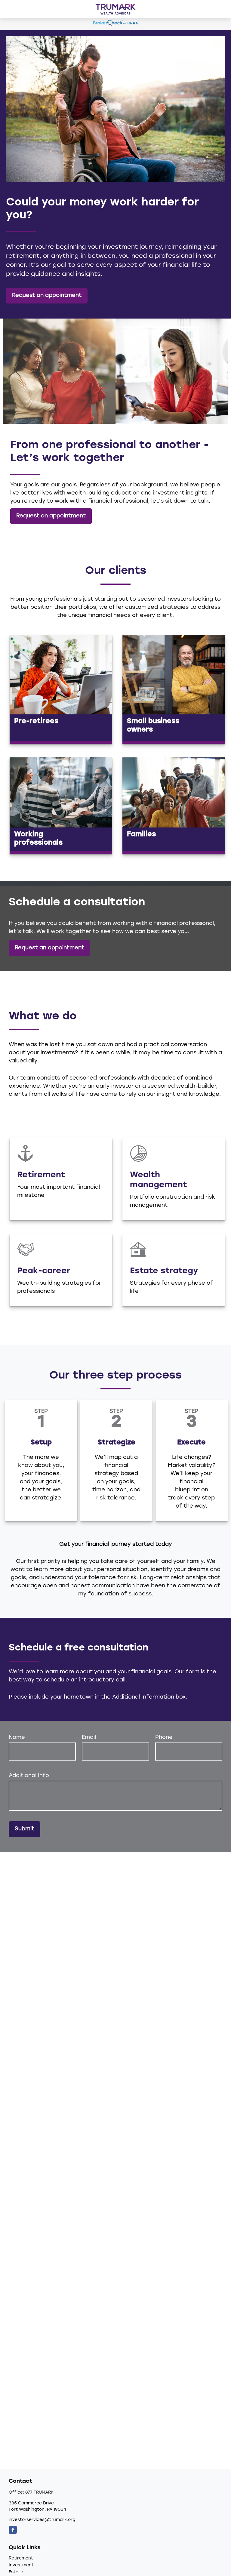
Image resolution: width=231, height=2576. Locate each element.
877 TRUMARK (39, 2493)
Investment (21, 2565)
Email (89, 1738)
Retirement (21, 2558)
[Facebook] (13, 2530)
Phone (164, 1738)
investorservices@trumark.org (42, 2520)
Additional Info (29, 1776)
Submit (25, 1829)
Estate (16, 2572)
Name (17, 1738)
